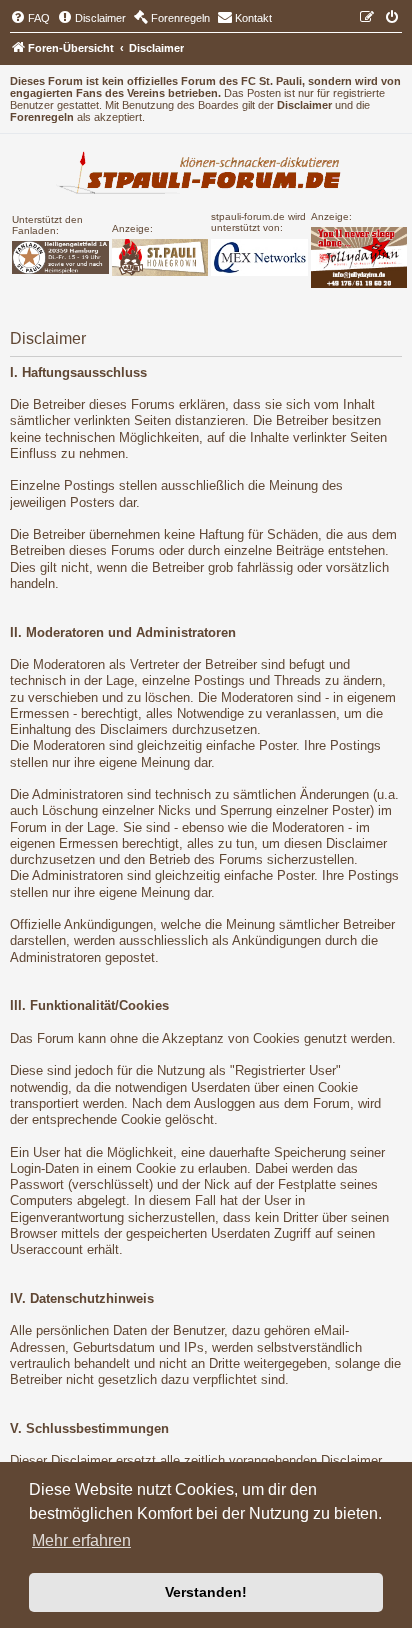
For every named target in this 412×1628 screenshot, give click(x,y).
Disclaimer (304, 105)
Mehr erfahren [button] (81, 1540)
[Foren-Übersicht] (206, 175)
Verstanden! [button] (206, 1592)
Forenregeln (42, 117)
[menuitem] (30, 18)
